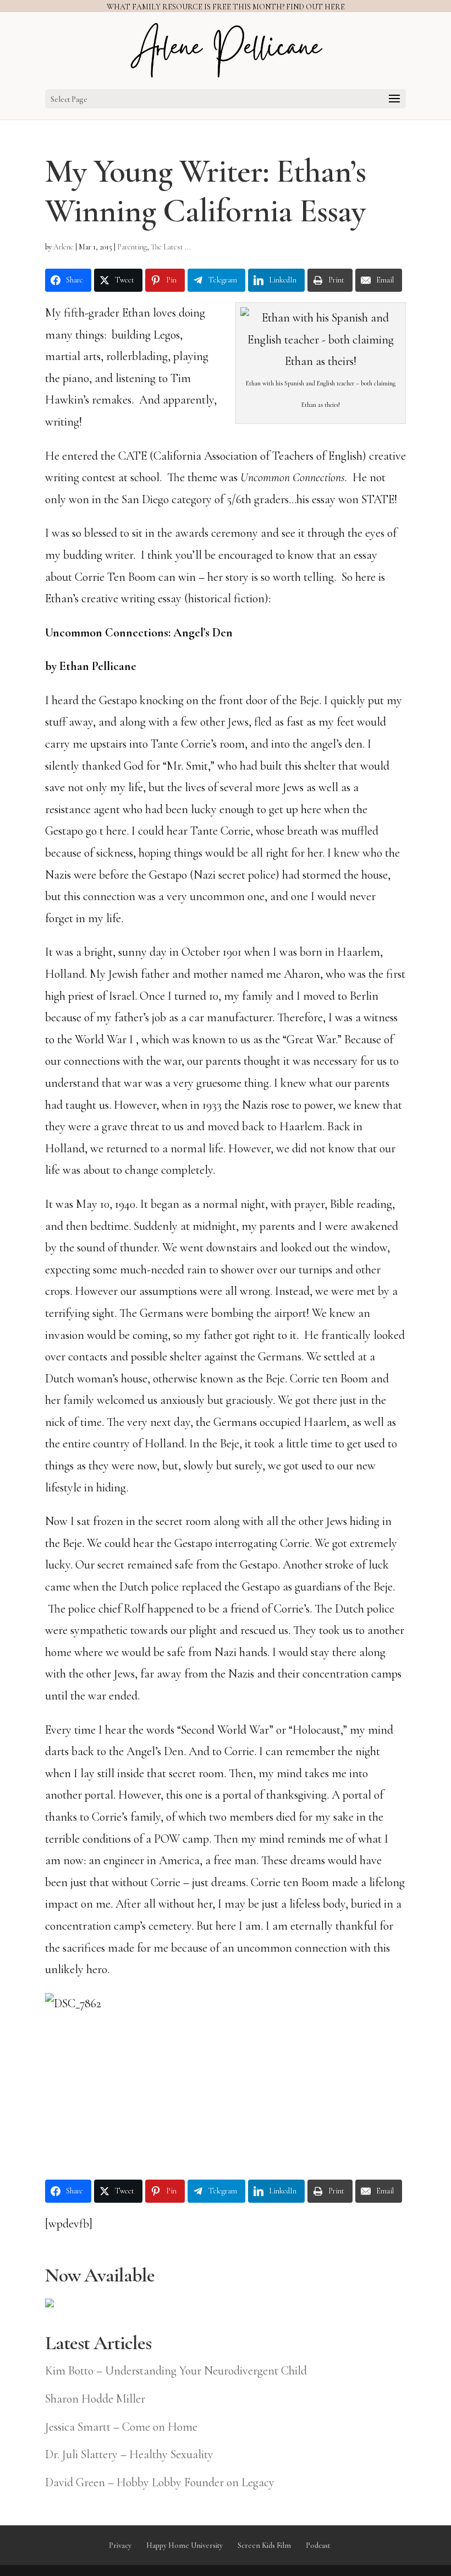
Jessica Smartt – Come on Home (121, 2427)
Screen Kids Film (264, 2545)
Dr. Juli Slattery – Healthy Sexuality (129, 2454)
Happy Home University (185, 2545)
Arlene (64, 247)
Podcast (318, 2545)
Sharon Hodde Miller (95, 2399)
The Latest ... (171, 247)
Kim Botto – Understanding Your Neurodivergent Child (176, 2371)
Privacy (120, 2545)
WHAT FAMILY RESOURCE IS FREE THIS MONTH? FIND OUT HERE (226, 7)
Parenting (132, 247)
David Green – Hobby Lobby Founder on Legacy (160, 2482)
